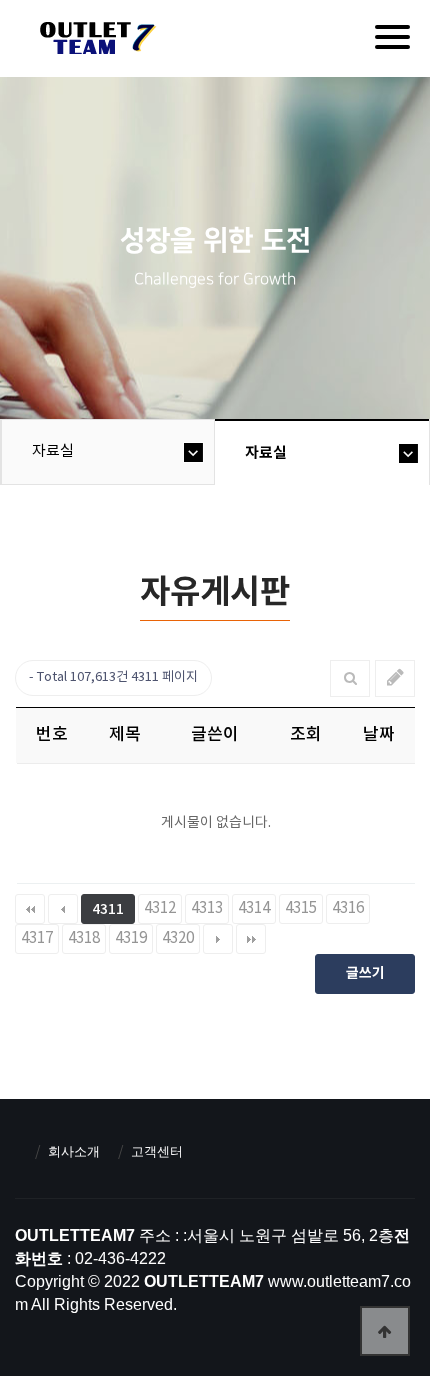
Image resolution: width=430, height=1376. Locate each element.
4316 (348, 908)
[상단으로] (385, 1331)
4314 (254, 908)
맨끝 (251, 939)
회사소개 (74, 1151)
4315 (301, 908)
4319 (131, 938)
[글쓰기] (395, 678)
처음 (30, 909)
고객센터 (157, 1151)
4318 (84, 938)
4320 (178, 938)
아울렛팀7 (94, 42)
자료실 (53, 451)
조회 (306, 735)
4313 (207, 908)
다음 (218, 939)
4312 (160, 908)
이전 (63, 909)
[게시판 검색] (350, 678)
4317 (37, 938)
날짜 (379, 735)
